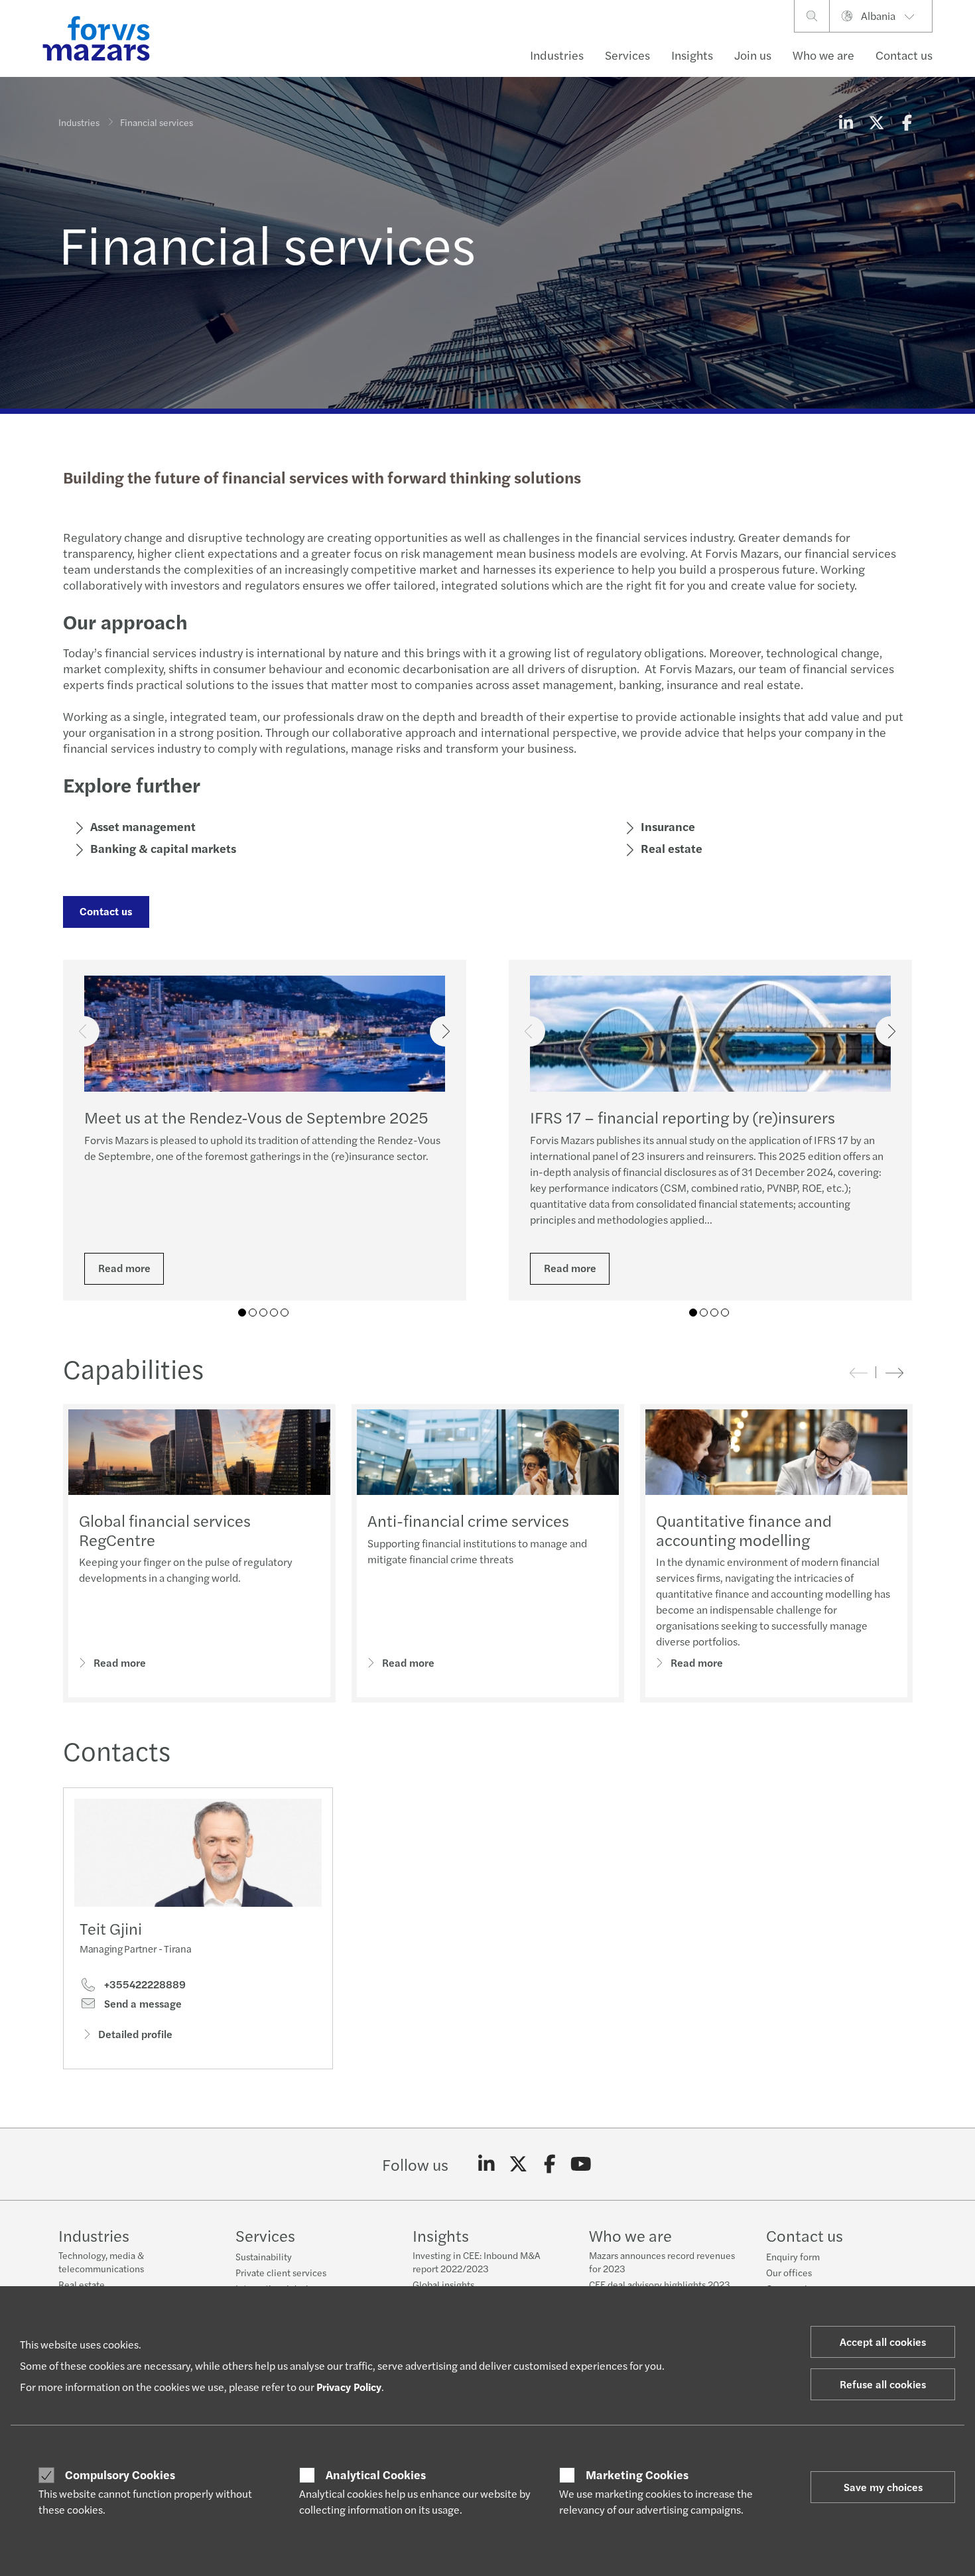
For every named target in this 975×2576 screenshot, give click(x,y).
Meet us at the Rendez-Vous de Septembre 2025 (256, 1117)
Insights (692, 55)
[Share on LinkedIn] (846, 122)
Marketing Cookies (637, 2475)
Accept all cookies (883, 2342)
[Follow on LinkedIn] (487, 2164)
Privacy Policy (349, 2387)
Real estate (672, 848)
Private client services (281, 2272)
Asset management (143, 826)
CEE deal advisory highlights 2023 (660, 2284)
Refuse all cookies (883, 2384)
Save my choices (883, 2487)
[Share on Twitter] (876, 122)
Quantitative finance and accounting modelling (744, 1530)
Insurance (668, 826)
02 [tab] (253, 1313)
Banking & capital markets (163, 848)
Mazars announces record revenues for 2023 (662, 2262)
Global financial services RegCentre (165, 1530)
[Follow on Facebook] (550, 2164)
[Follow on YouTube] (581, 2164)
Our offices (789, 2272)
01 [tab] (242, 1313)
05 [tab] (285, 1313)
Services (627, 55)
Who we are (823, 55)
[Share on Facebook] (907, 122)
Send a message (142, 2004)
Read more (124, 1268)
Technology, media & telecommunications (101, 2262)
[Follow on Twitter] (518, 2164)
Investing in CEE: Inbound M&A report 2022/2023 (477, 2262)
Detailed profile (135, 2034)
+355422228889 (144, 1984)
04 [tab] (274, 1313)
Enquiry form (793, 2256)
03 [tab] (263, 1313)
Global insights (443, 2284)
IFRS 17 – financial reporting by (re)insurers (682, 1117)
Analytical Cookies (376, 2475)
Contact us (904, 55)
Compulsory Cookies (120, 2475)
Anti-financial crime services (468, 1520)
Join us (753, 55)
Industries (557, 55)
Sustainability (264, 2256)
